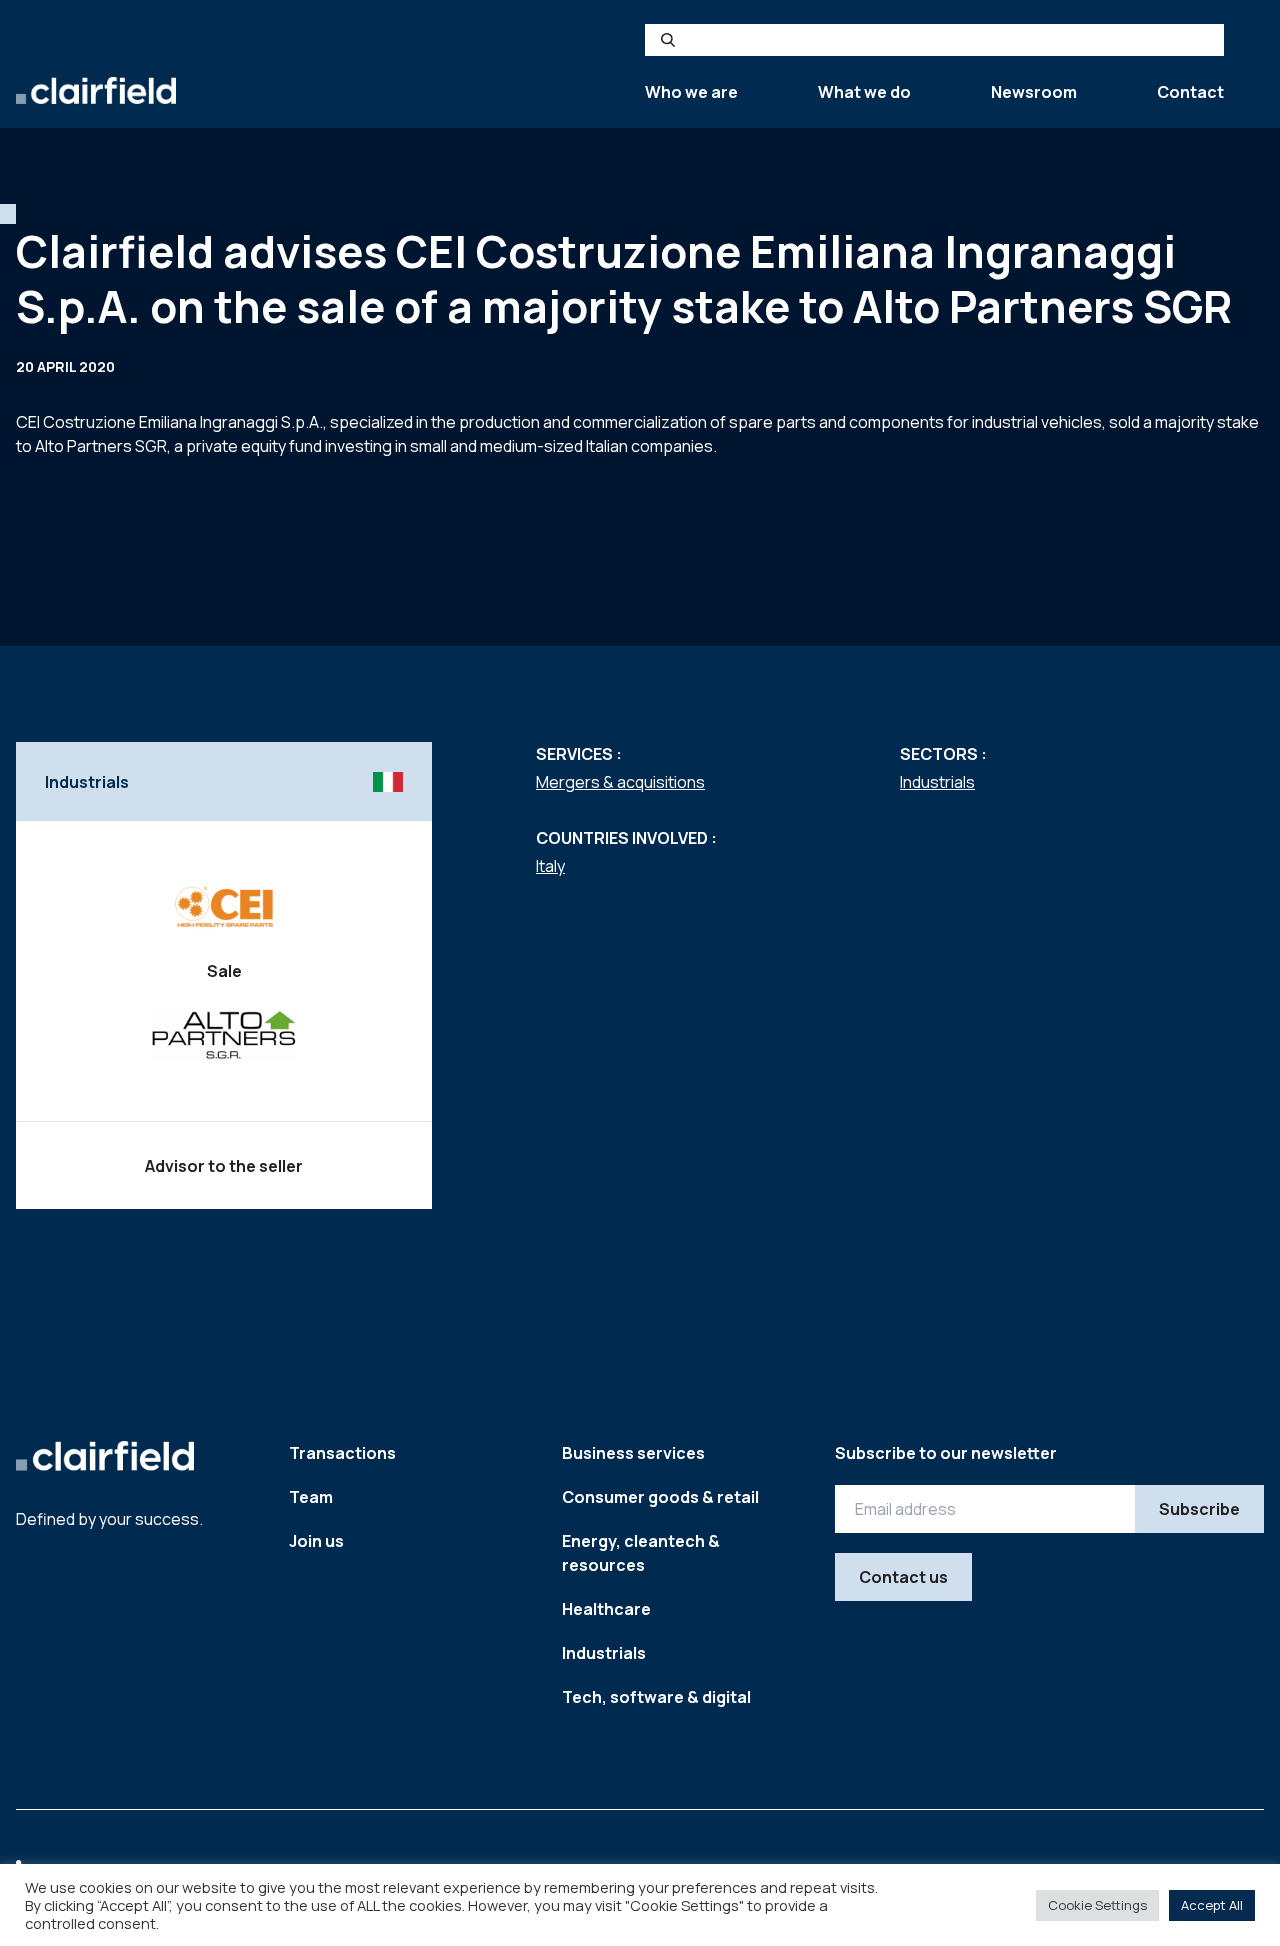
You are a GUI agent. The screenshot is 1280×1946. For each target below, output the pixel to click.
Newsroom (1034, 92)
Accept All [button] (1212, 1905)
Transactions (342, 1453)
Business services (633, 1453)
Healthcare (606, 1609)
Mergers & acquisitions (620, 782)
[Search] (668, 40)
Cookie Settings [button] (1097, 1905)
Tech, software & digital (656, 1697)
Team (311, 1497)
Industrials (937, 782)
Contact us (903, 1577)
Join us (316, 1541)
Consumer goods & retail (660, 1497)
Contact (1190, 92)
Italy (550, 866)
